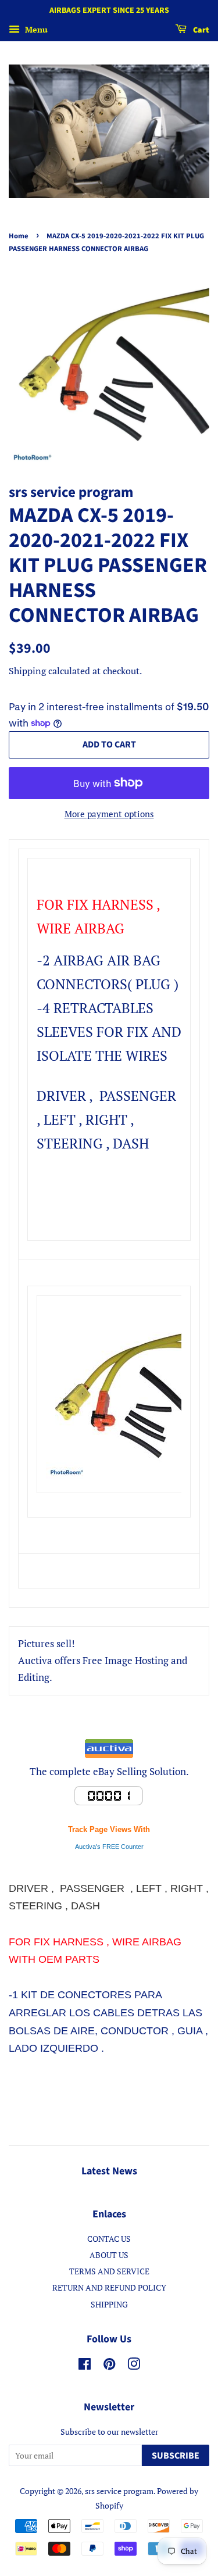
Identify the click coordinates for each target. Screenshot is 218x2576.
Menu (35, 29)
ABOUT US (109, 2255)
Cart (200, 30)
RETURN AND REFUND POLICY (109, 2287)
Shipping (27, 671)
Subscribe (176, 2456)
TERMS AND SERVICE (109, 2271)
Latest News (109, 2171)
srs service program (119, 2491)
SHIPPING (109, 2304)
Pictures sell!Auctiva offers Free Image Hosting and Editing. (103, 1660)
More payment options (109, 814)
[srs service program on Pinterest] (109, 2366)
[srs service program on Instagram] (134, 2366)
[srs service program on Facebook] (85, 2366)
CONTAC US (109, 2239)
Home (19, 236)
